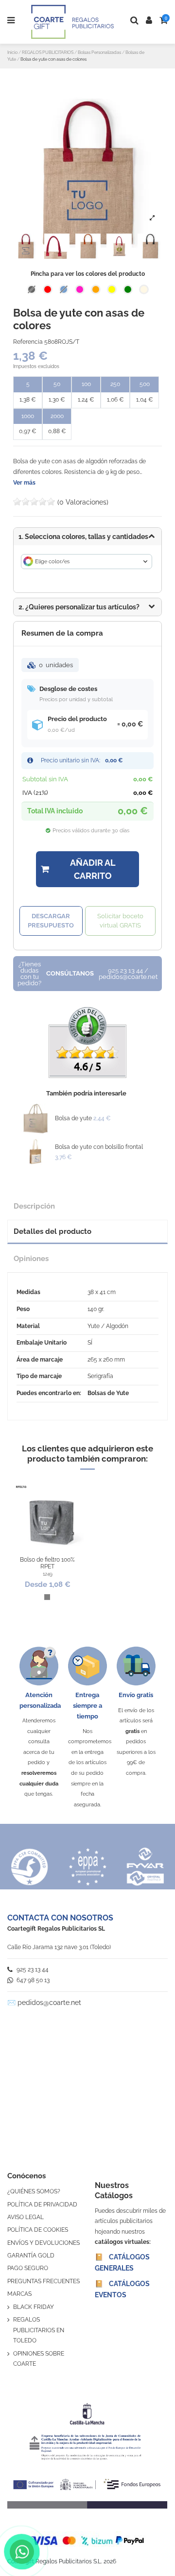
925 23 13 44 (32, 1970)
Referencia (28, 342)
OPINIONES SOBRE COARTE (39, 2359)
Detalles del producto (52, 1231)
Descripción (34, 1206)
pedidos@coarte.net (49, 2003)
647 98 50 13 (32, 1980)
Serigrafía (100, 1376)
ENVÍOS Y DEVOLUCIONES (44, 2243)
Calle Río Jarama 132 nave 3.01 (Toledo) (59, 1947)
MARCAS (19, 2294)
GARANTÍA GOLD (31, 2256)
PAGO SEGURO (28, 2268)
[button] (87, 607)
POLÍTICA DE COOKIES (38, 2230)
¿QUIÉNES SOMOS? (34, 2191)
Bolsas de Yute (108, 1393)
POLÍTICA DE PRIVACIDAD (42, 2205)
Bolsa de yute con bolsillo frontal (99, 1147)
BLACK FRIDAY (34, 2307)
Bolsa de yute (73, 1118)
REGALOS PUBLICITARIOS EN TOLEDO (39, 2330)
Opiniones (31, 1258)
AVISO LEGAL (26, 2217)
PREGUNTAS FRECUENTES (44, 2281)
